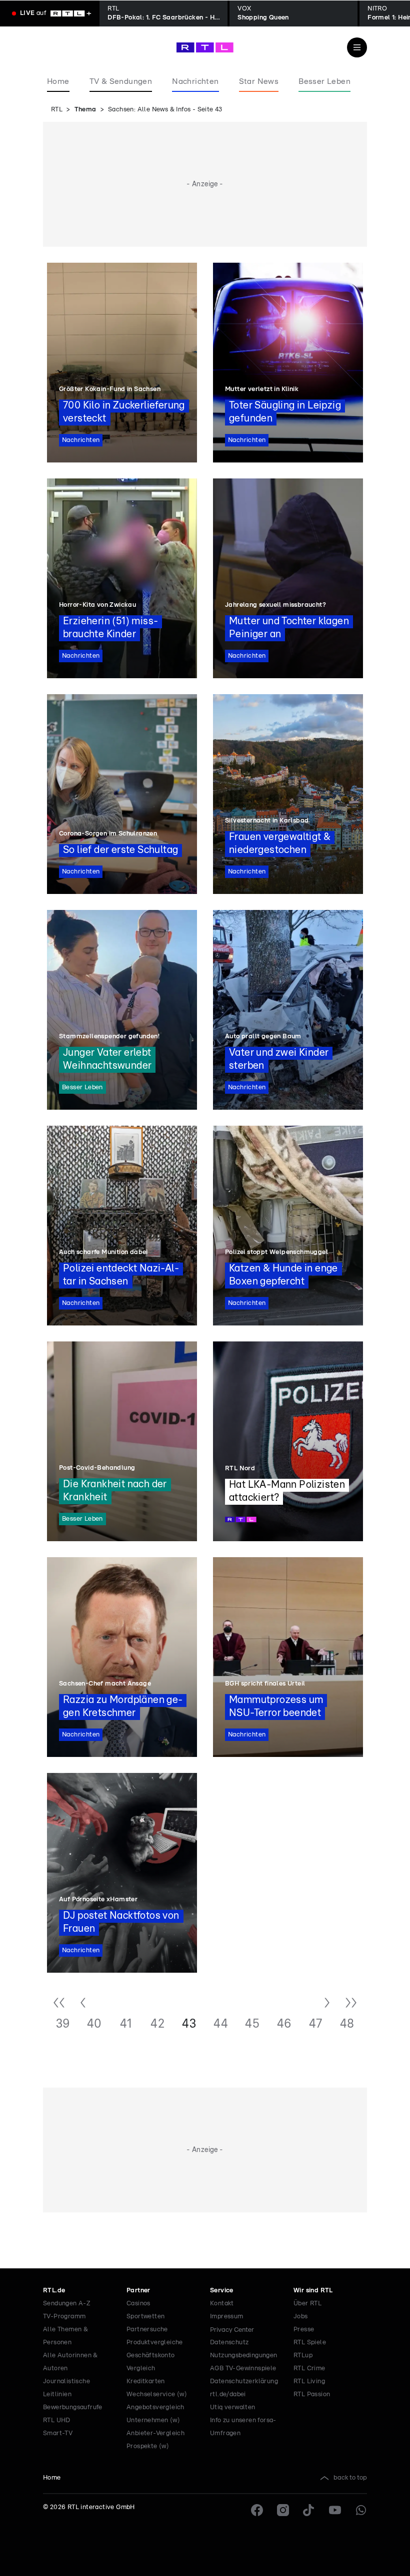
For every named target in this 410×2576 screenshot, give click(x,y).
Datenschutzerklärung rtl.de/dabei (244, 2388)
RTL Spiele (310, 2343)
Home (52, 2478)
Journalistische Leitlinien (66, 2388)
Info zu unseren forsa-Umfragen (243, 2427)
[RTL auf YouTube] (335, 2510)
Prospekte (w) (148, 2446)
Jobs (301, 2317)
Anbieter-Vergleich (155, 2433)
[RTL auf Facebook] (257, 2510)
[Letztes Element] (351, 2004)
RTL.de (54, 2291)
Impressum (227, 2317)
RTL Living (309, 2381)
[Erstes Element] (59, 2004)
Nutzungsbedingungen (244, 2356)
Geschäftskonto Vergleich (151, 2362)
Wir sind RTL (313, 2291)
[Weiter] (327, 2004)
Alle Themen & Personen (65, 2336)
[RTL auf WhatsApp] (361, 2510)
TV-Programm (64, 2317)
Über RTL (307, 2304)
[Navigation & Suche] (357, 47)
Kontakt (222, 2304)
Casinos (138, 2304)
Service (222, 2291)
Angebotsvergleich (155, 2407)
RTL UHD (57, 2420)
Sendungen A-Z (67, 2304)
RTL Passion (312, 2394)
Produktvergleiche (155, 2343)
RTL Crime (309, 2368)
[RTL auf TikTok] (309, 2510)
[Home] (205, 47)
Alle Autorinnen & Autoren (70, 2362)
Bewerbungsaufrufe (73, 2407)
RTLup (303, 2356)
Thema (85, 110)
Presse (304, 2330)
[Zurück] (83, 2004)
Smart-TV (58, 2433)
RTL (57, 110)
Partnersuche (147, 2330)
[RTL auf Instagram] (283, 2510)
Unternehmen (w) (153, 2420)
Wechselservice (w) (157, 2394)
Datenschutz (229, 2343)
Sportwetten (145, 2317)
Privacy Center (232, 2330)
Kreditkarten (146, 2381)
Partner (138, 2291)
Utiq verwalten (233, 2407)
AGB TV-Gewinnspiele (243, 2368)
